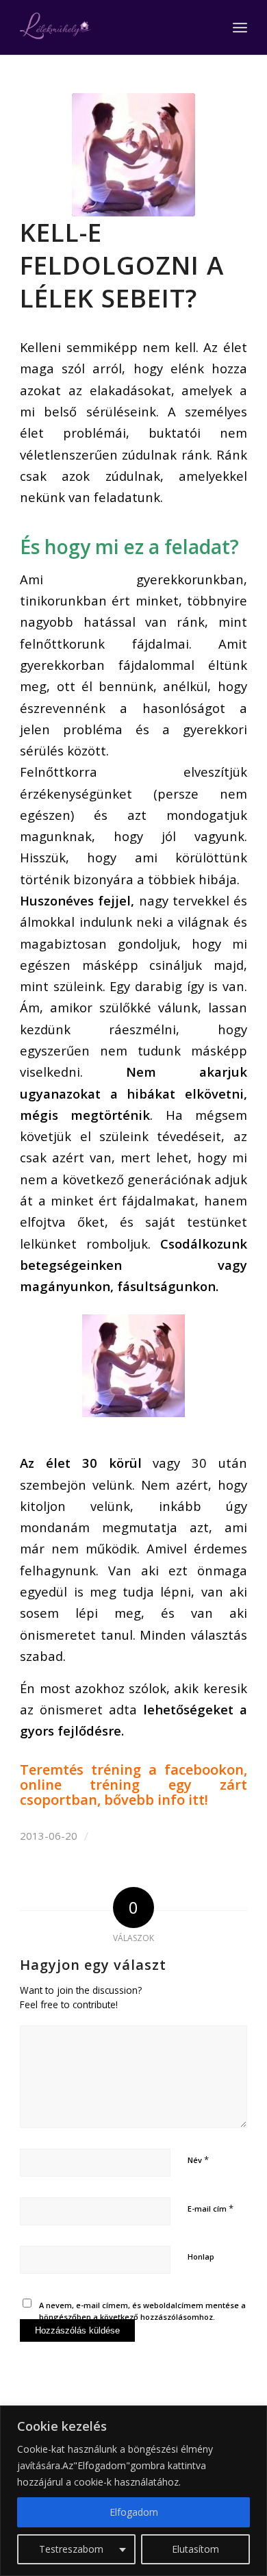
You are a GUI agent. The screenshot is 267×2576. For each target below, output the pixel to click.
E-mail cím (211, 2208)
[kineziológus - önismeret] (133, 155)
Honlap (201, 2256)
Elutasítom (195, 2549)
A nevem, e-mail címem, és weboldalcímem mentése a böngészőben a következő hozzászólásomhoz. (142, 2311)
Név (198, 2160)
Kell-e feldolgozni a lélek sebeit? (122, 265)
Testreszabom (71, 2549)
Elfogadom (134, 2512)
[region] (133, 2491)
